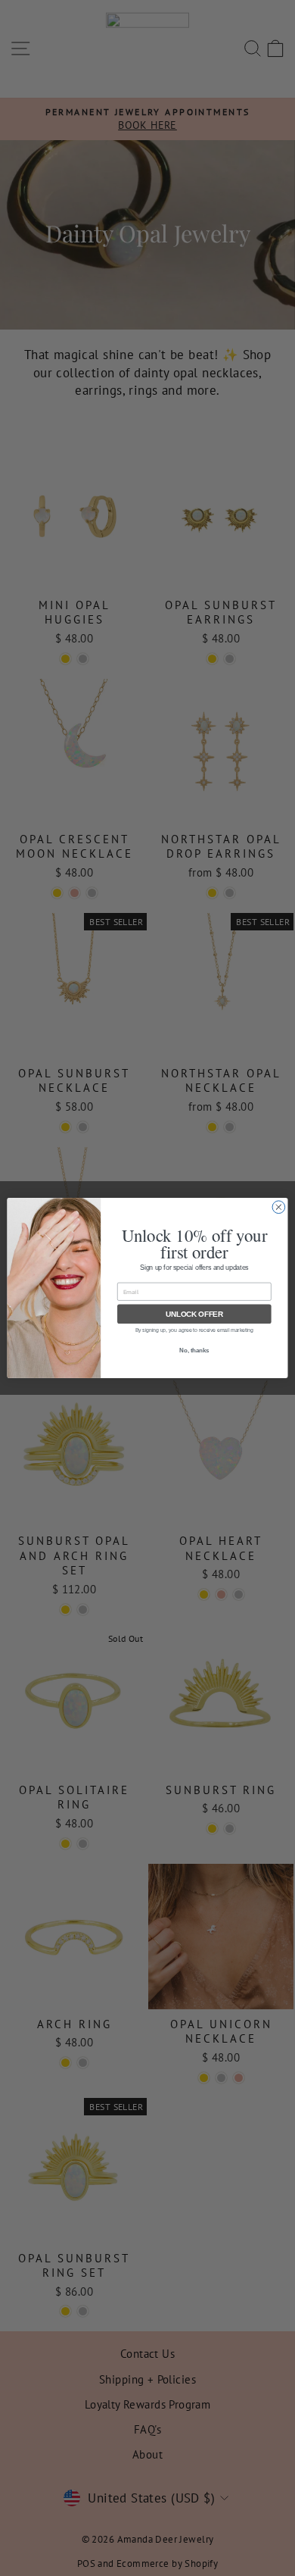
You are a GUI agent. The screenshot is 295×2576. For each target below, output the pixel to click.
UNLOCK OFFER (194, 1314)
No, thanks (194, 1350)
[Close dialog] (279, 1207)
